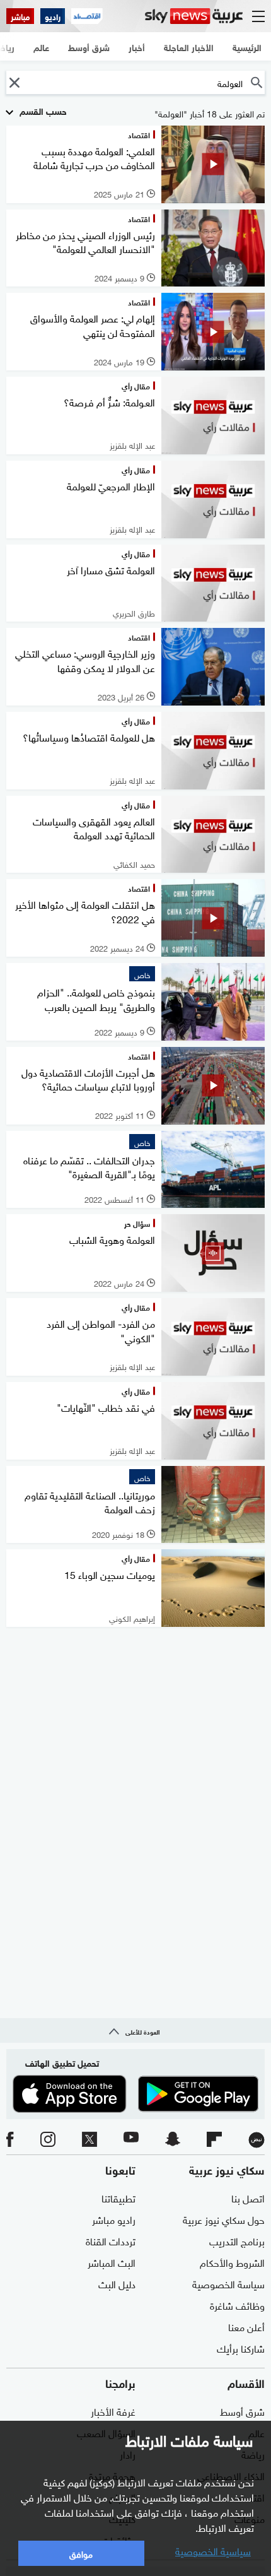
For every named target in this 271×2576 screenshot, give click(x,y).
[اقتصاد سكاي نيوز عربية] (87, 16)
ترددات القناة (111, 2240)
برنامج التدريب (237, 2240)
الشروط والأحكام (232, 2262)
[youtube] (131, 2140)
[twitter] (89, 2140)
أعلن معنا (246, 2326)
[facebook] (10, 2140)
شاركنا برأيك (241, 2348)
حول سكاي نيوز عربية (224, 2219)
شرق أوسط (242, 2411)
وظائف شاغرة (237, 2305)
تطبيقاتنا (118, 2197)
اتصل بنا (248, 2197)
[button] (14, 82)
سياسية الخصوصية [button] (213, 2550)
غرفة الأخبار (113, 2411)
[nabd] (257, 2140)
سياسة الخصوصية (228, 2283)
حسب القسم (42, 110)
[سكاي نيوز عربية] (194, 16)
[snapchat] (173, 2140)
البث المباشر (112, 2262)
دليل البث (117, 2283)
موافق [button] (81, 2553)
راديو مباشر (114, 2219)
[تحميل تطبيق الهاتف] (135, 2094)
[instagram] (48, 2140)
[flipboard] (214, 2140)
